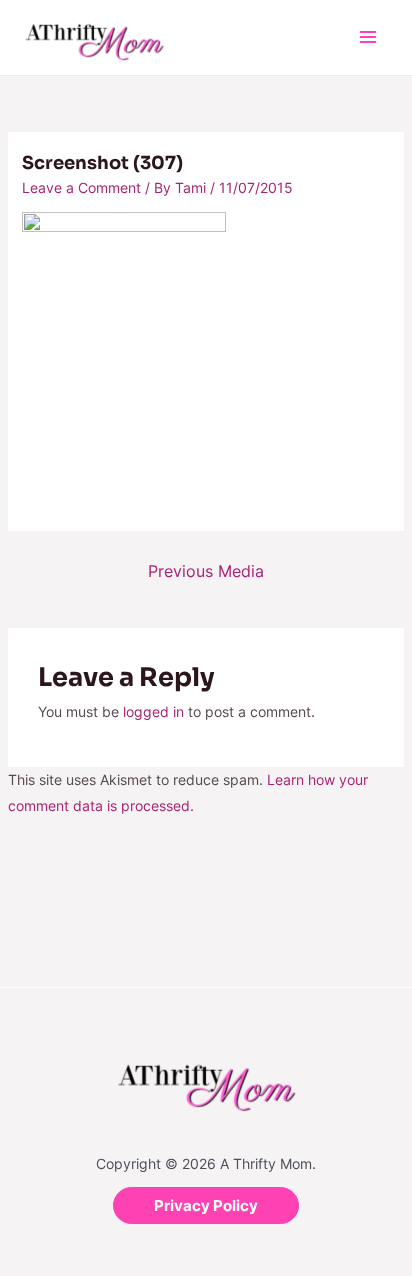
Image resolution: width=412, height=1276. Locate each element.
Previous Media (206, 571)
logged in (153, 711)
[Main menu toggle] (367, 37)
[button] (206, 1205)
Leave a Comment (81, 187)
